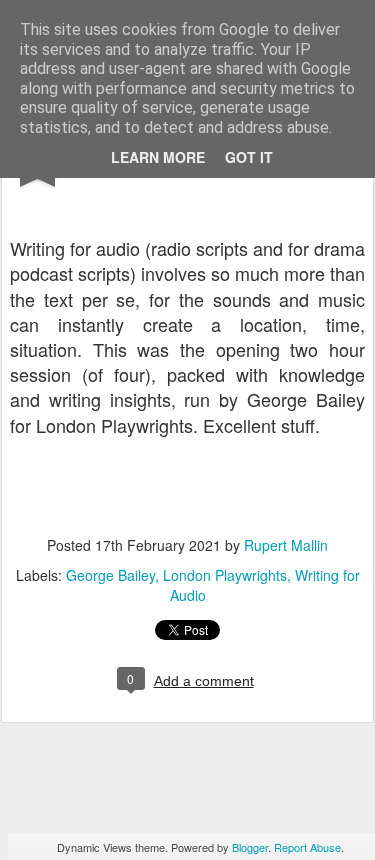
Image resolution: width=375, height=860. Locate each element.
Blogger (250, 847)
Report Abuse (307, 847)
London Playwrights (225, 575)
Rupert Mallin (286, 545)
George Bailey (110, 575)
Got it (249, 157)
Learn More (158, 157)
